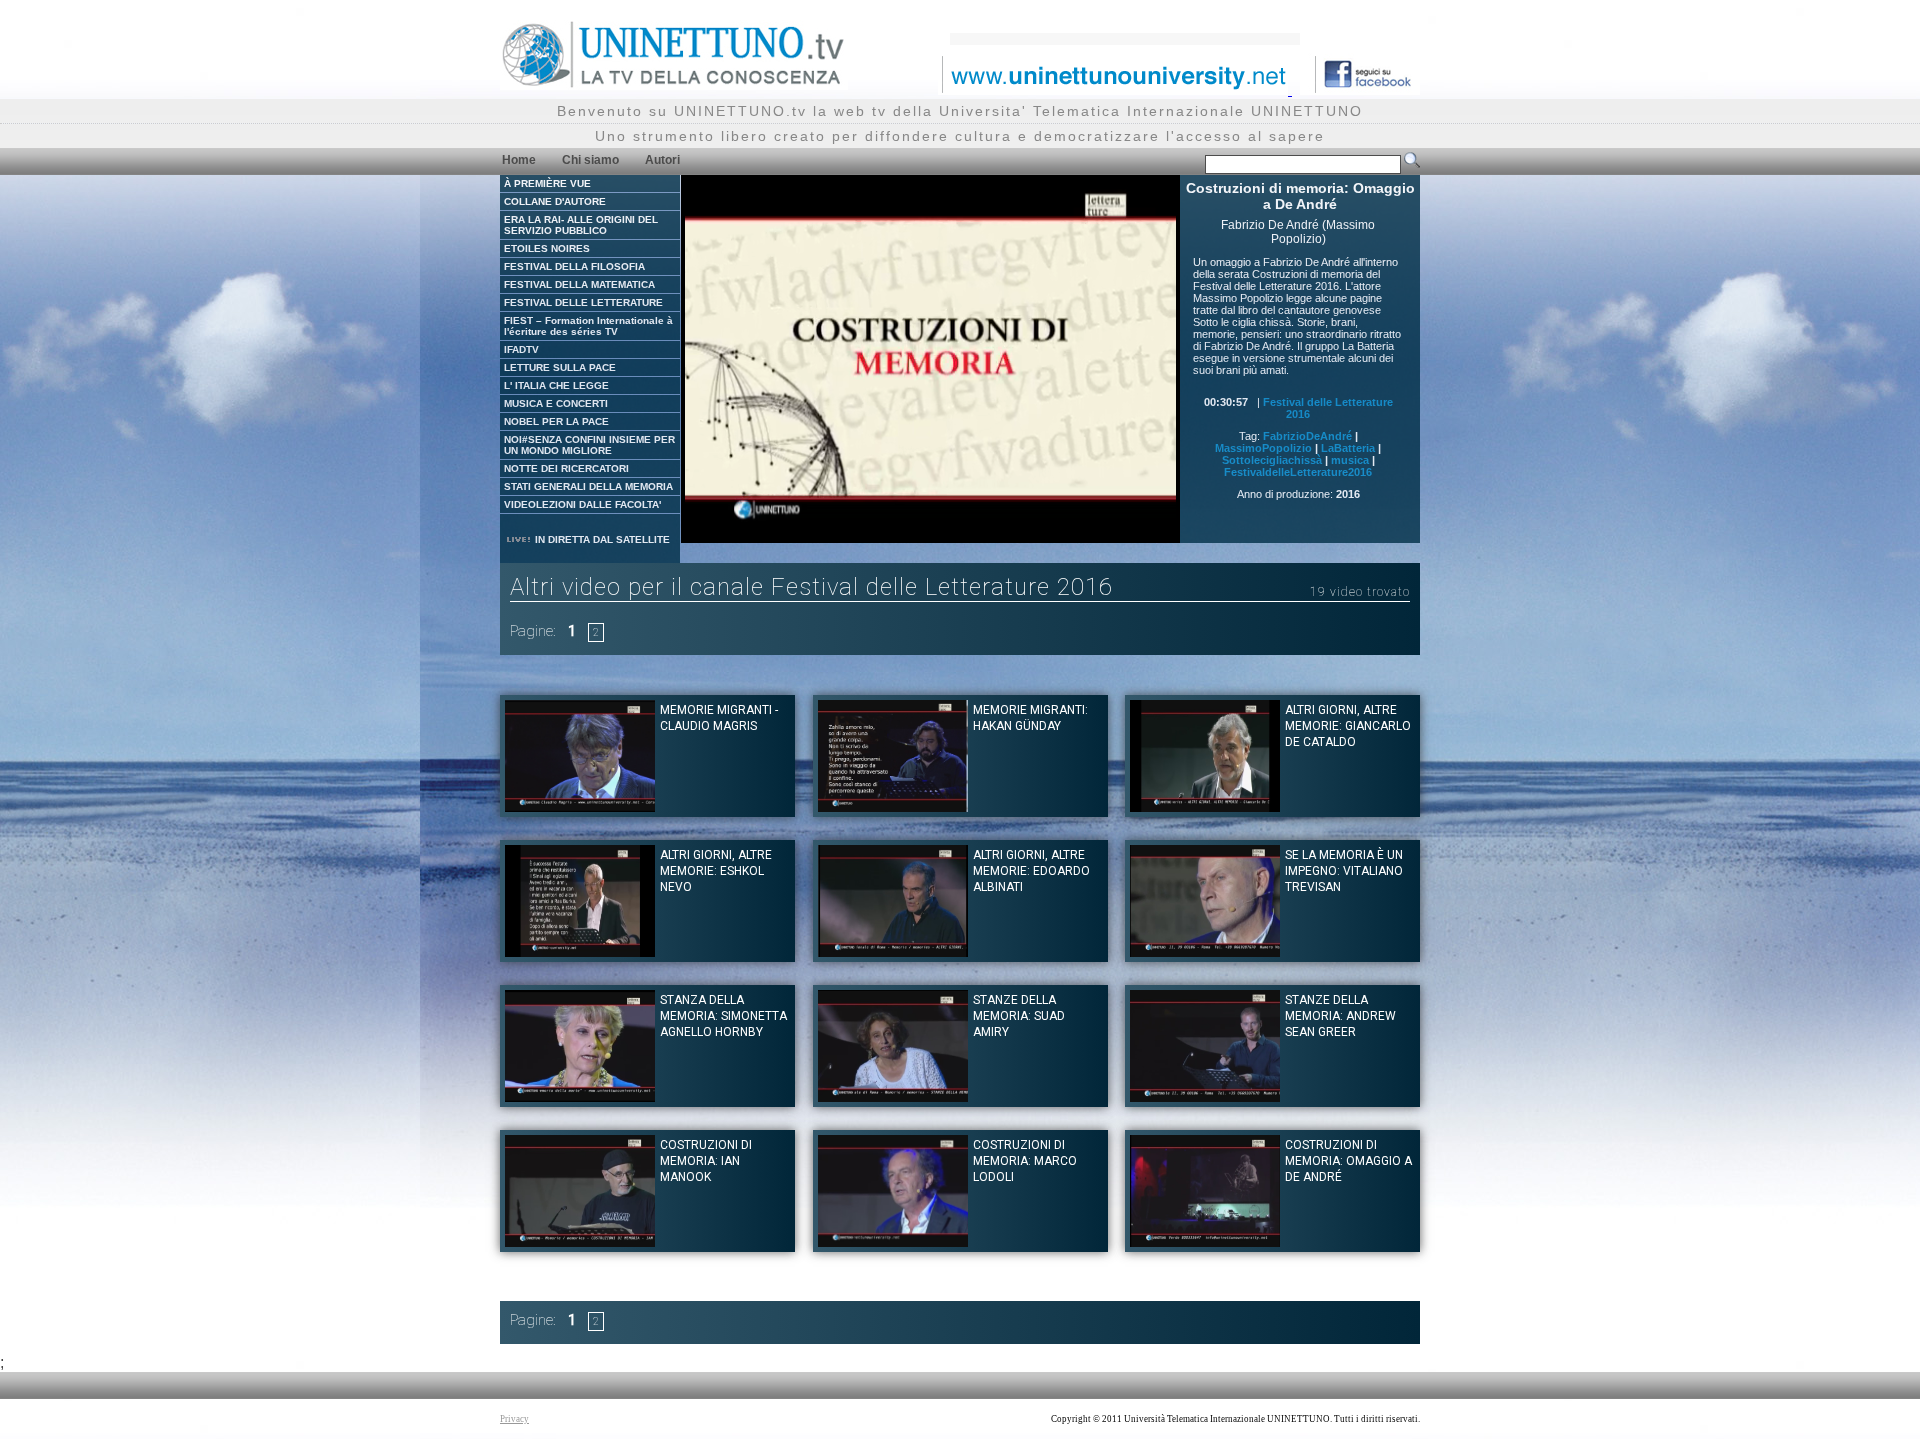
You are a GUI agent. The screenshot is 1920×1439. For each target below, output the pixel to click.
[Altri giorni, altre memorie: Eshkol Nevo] (580, 951)
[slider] (905, 528)
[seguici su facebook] (1360, 89)
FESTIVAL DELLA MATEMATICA (579, 284)
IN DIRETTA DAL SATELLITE (601, 539)
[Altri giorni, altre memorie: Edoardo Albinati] (893, 951)
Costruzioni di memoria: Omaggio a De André (1348, 1161)
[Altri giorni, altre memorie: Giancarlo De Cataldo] (1205, 806)
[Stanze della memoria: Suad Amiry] (893, 1096)
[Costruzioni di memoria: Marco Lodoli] (893, 1241)
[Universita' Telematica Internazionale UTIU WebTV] (674, 84)
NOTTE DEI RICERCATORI (566, 468)
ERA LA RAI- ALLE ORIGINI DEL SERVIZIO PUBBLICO (581, 225)
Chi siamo (590, 160)
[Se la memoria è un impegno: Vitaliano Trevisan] (1205, 951)
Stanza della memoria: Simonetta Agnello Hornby (723, 1016)
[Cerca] (1412, 164)
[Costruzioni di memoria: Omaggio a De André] (1205, 1241)
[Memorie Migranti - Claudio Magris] (580, 806)
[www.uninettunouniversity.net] (1115, 89)
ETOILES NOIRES (547, 248)
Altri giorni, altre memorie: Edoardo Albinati (1031, 871)
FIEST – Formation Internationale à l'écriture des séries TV (588, 326)
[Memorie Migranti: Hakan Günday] (893, 806)
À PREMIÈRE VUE (547, 183)
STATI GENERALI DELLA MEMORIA (588, 486)
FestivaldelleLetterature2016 (1298, 472)
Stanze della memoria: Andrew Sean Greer (1340, 1016)
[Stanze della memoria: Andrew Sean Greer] (1205, 1096)
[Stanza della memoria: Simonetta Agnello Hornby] (580, 1096)
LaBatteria (1348, 448)
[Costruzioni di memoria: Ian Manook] (580, 1241)
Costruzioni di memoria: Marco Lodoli (1025, 1161)
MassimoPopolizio (1263, 448)
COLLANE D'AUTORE (555, 201)
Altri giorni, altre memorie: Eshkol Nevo (716, 871)
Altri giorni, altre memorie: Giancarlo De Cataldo (1348, 726)
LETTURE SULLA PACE (560, 367)
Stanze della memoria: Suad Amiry (1019, 1016)
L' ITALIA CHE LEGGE (556, 385)
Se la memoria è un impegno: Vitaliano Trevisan (1344, 871)
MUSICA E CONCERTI (556, 403)
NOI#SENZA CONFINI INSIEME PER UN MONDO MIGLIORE (589, 445)
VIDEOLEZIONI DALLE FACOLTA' (582, 504)
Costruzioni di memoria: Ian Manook (706, 1161)
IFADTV (521, 349)
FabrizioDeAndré (1307, 436)
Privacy (514, 1419)
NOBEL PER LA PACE (556, 421)
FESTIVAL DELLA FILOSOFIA (574, 266)
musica (1350, 460)
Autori (662, 160)
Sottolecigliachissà (1272, 460)
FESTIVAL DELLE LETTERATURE (583, 302)
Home (519, 160)
